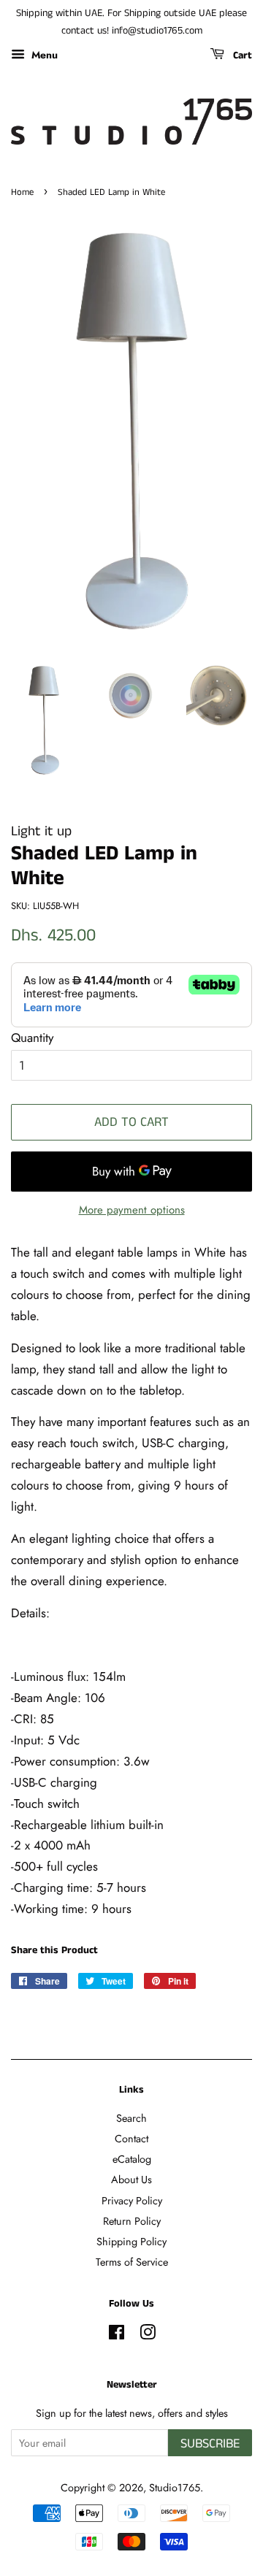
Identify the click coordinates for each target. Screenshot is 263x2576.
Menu (43, 54)
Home (22, 192)
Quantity (32, 1038)
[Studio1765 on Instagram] (148, 2335)
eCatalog (132, 2159)
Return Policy (132, 2221)
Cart (241, 55)
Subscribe (210, 2444)
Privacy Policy (132, 2201)
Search (131, 2118)
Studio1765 (175, 2488)
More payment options (132, 1210)
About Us (131, 2180)
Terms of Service (132, 2262)
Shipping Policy (131, 2242)
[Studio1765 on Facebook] (117, 2335)
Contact (131, 2139)
